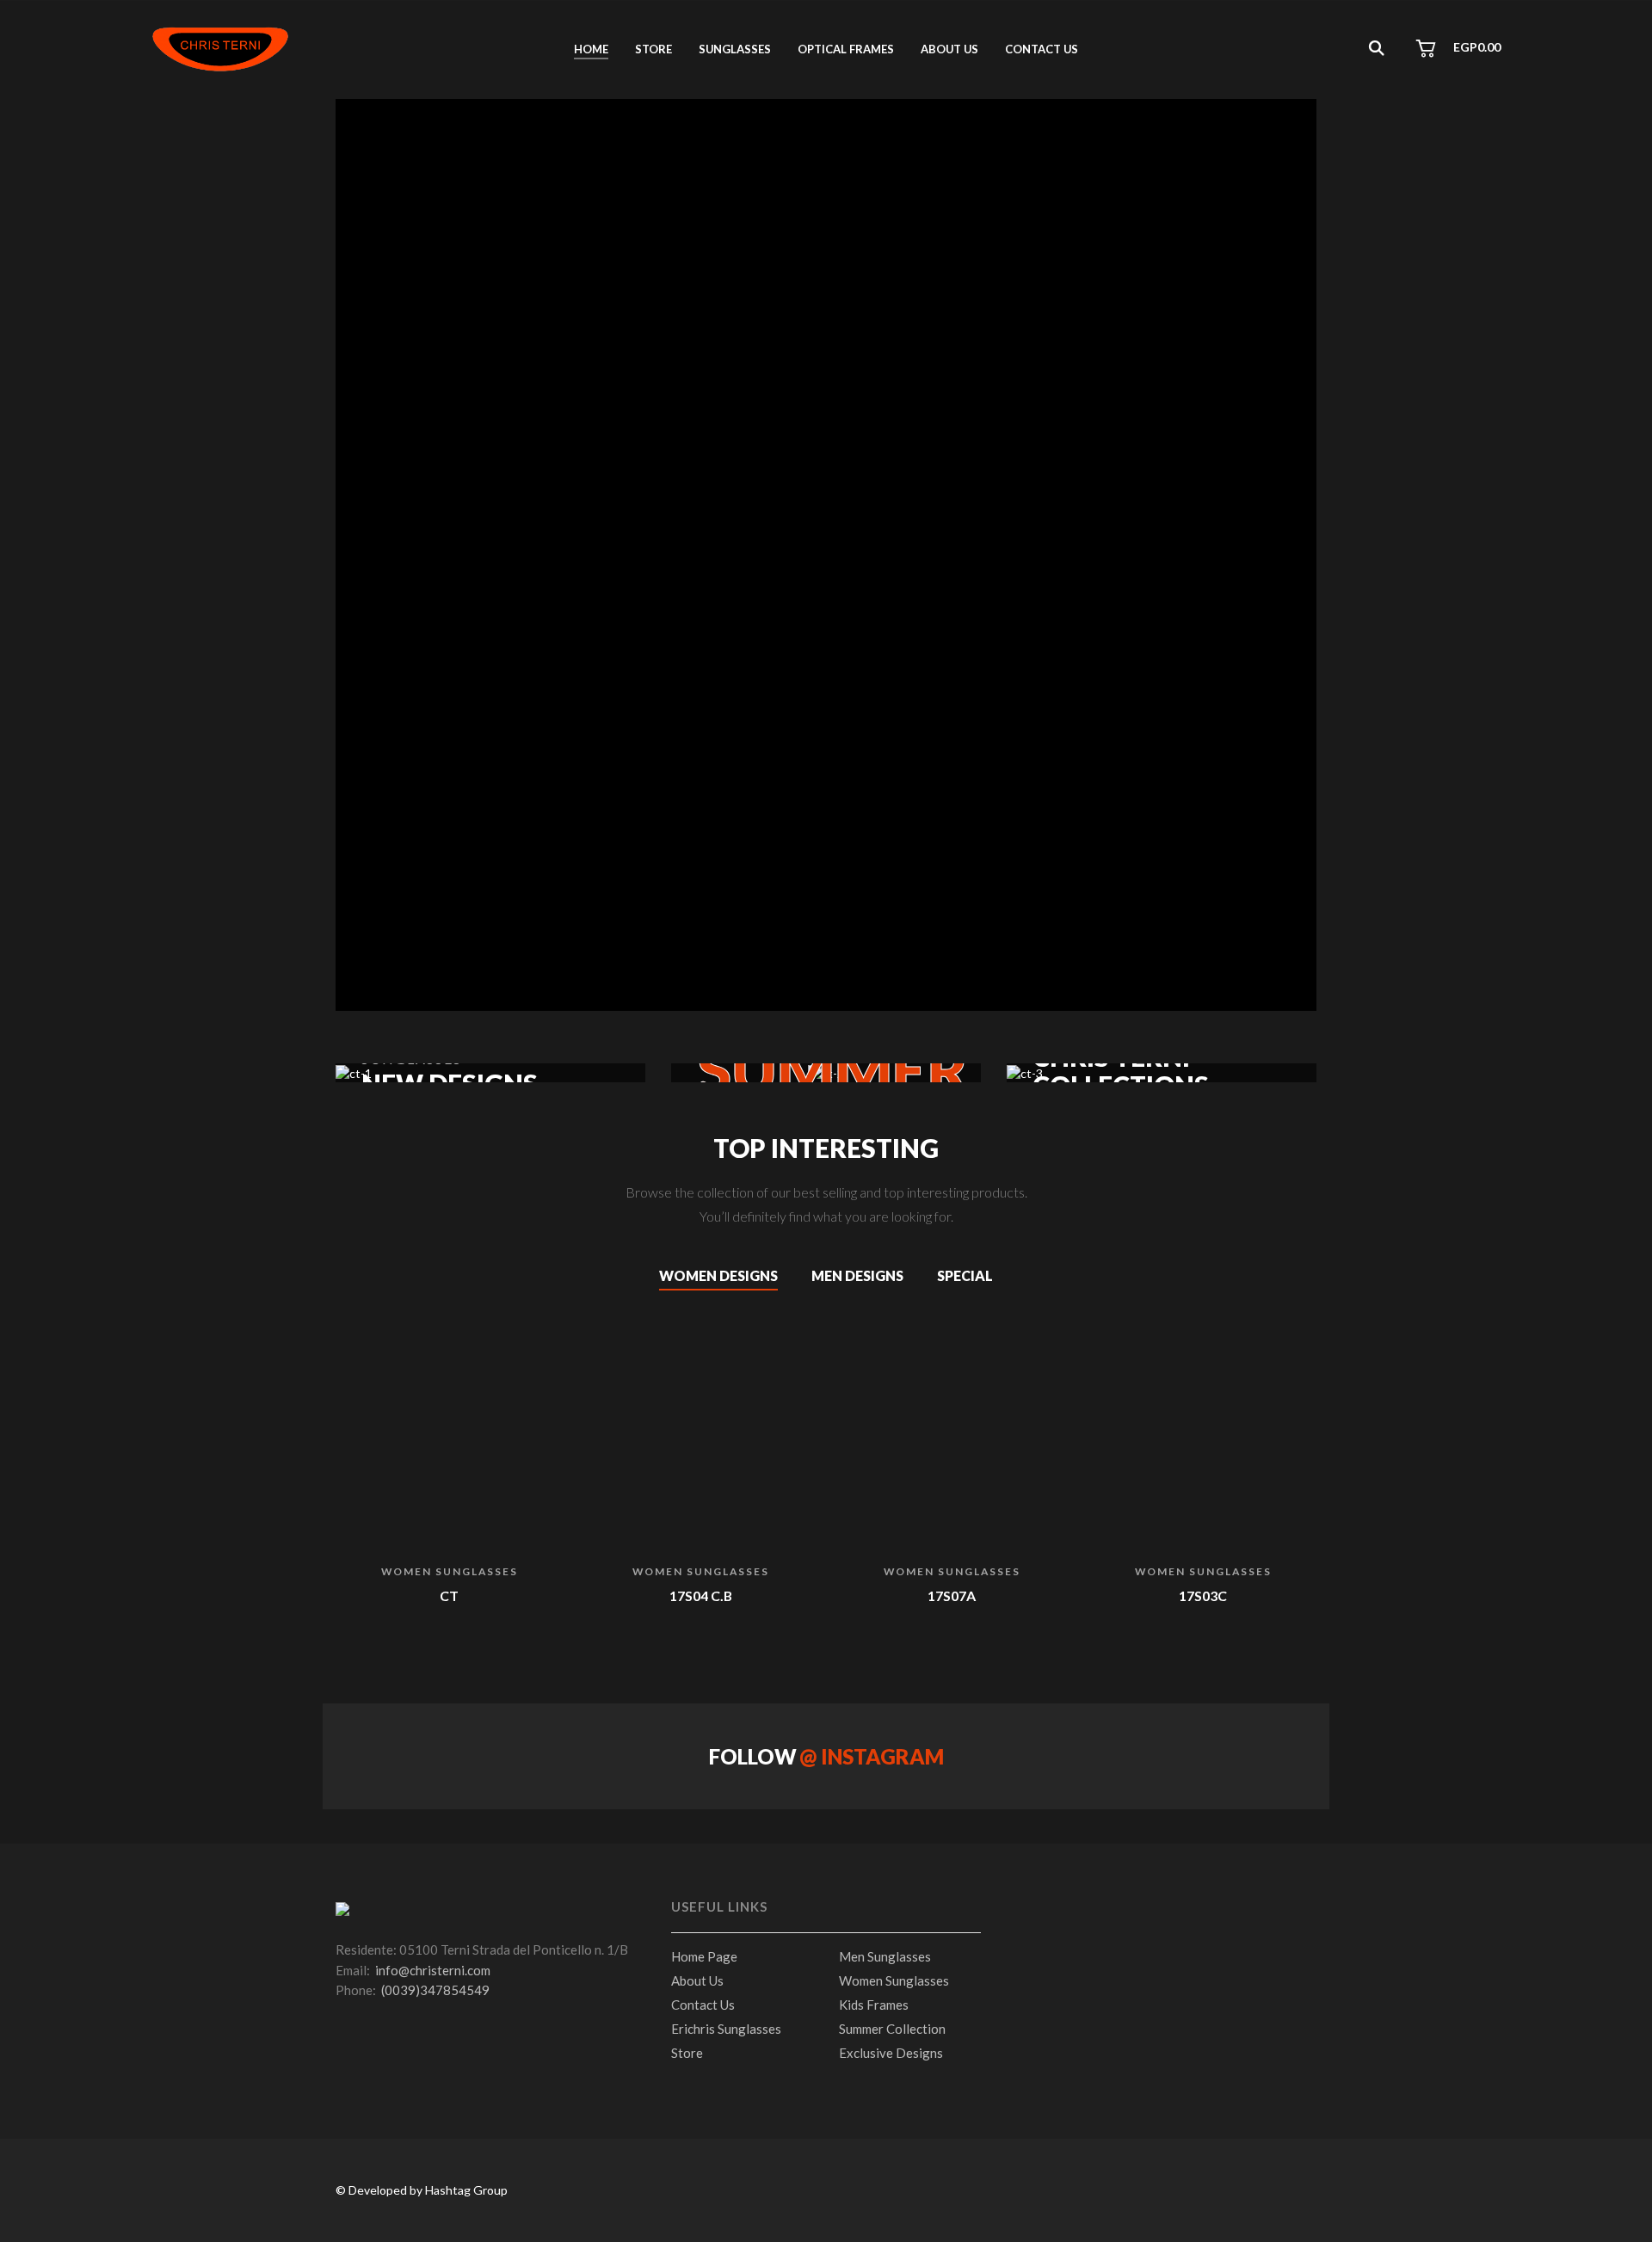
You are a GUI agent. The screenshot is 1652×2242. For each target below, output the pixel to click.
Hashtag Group (466, 2190)
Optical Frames (846, 49)
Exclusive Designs (891, 2053)
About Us (697, 1980)
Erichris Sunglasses (726, 2029)
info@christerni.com (433, 1970)
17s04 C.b (701, 1595)
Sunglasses (735, 49)
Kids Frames (874, 2005)
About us (949, 49)
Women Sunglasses (450, 1571)
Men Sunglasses (885, 1956)
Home (591, 49)
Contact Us (1042, 49)
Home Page (704, 1956)
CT (449, 1595)
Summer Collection (892, 2029)
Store (653, 49)
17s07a (952, 1595)
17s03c (1203, 1595)
